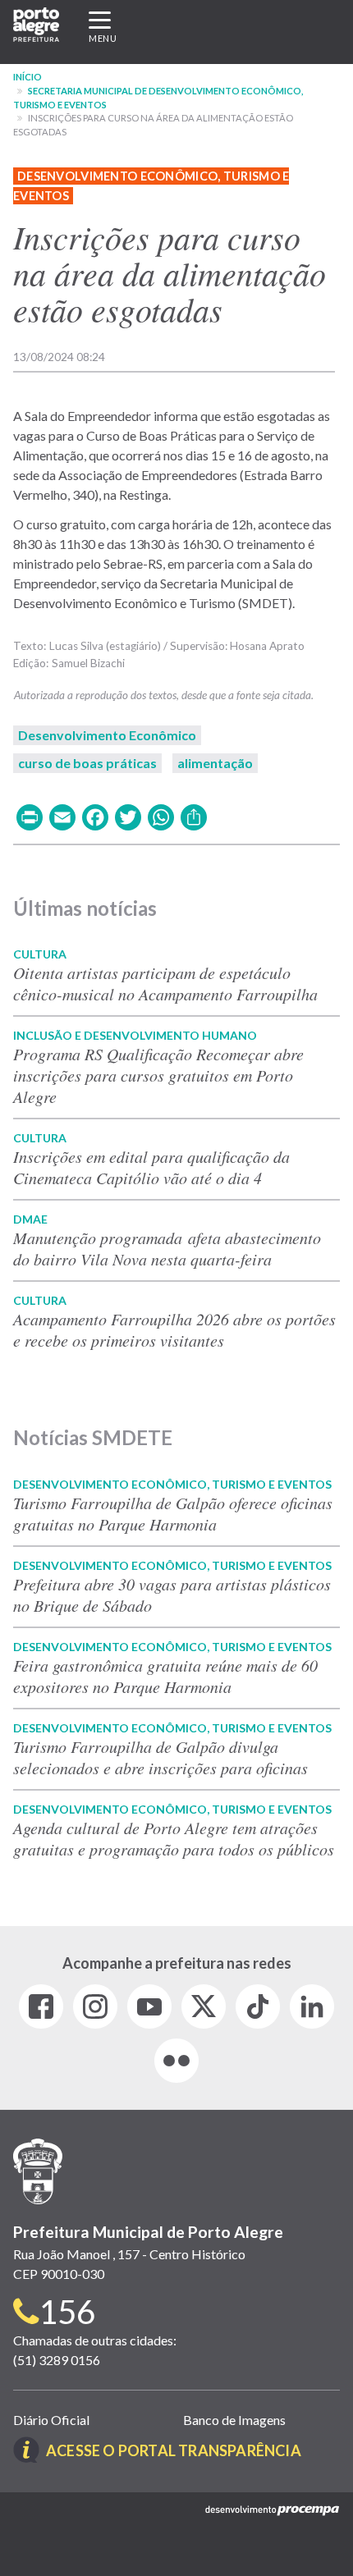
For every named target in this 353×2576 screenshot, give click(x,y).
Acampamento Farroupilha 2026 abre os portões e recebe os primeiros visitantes (174, 1329)
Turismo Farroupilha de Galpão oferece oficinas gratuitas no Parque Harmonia (173, 1513)
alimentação (215, 763)
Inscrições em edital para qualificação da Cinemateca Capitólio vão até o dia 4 (151, 1167)
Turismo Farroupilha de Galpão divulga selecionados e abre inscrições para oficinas (160, 1757)
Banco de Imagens (234, 2420)
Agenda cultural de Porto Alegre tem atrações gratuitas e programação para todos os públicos (174, 1838)
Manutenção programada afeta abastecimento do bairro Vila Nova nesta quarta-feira (167, 1248)
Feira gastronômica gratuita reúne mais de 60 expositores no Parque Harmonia (165, 1676)
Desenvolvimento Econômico (107, 735)
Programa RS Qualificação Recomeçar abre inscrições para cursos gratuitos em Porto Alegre (158, 1075)
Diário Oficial (51, 2420)
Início (28, 77)
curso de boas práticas (87, 763)
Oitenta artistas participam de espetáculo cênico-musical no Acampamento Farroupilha (165, 983)
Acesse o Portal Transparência (174, 2450)
